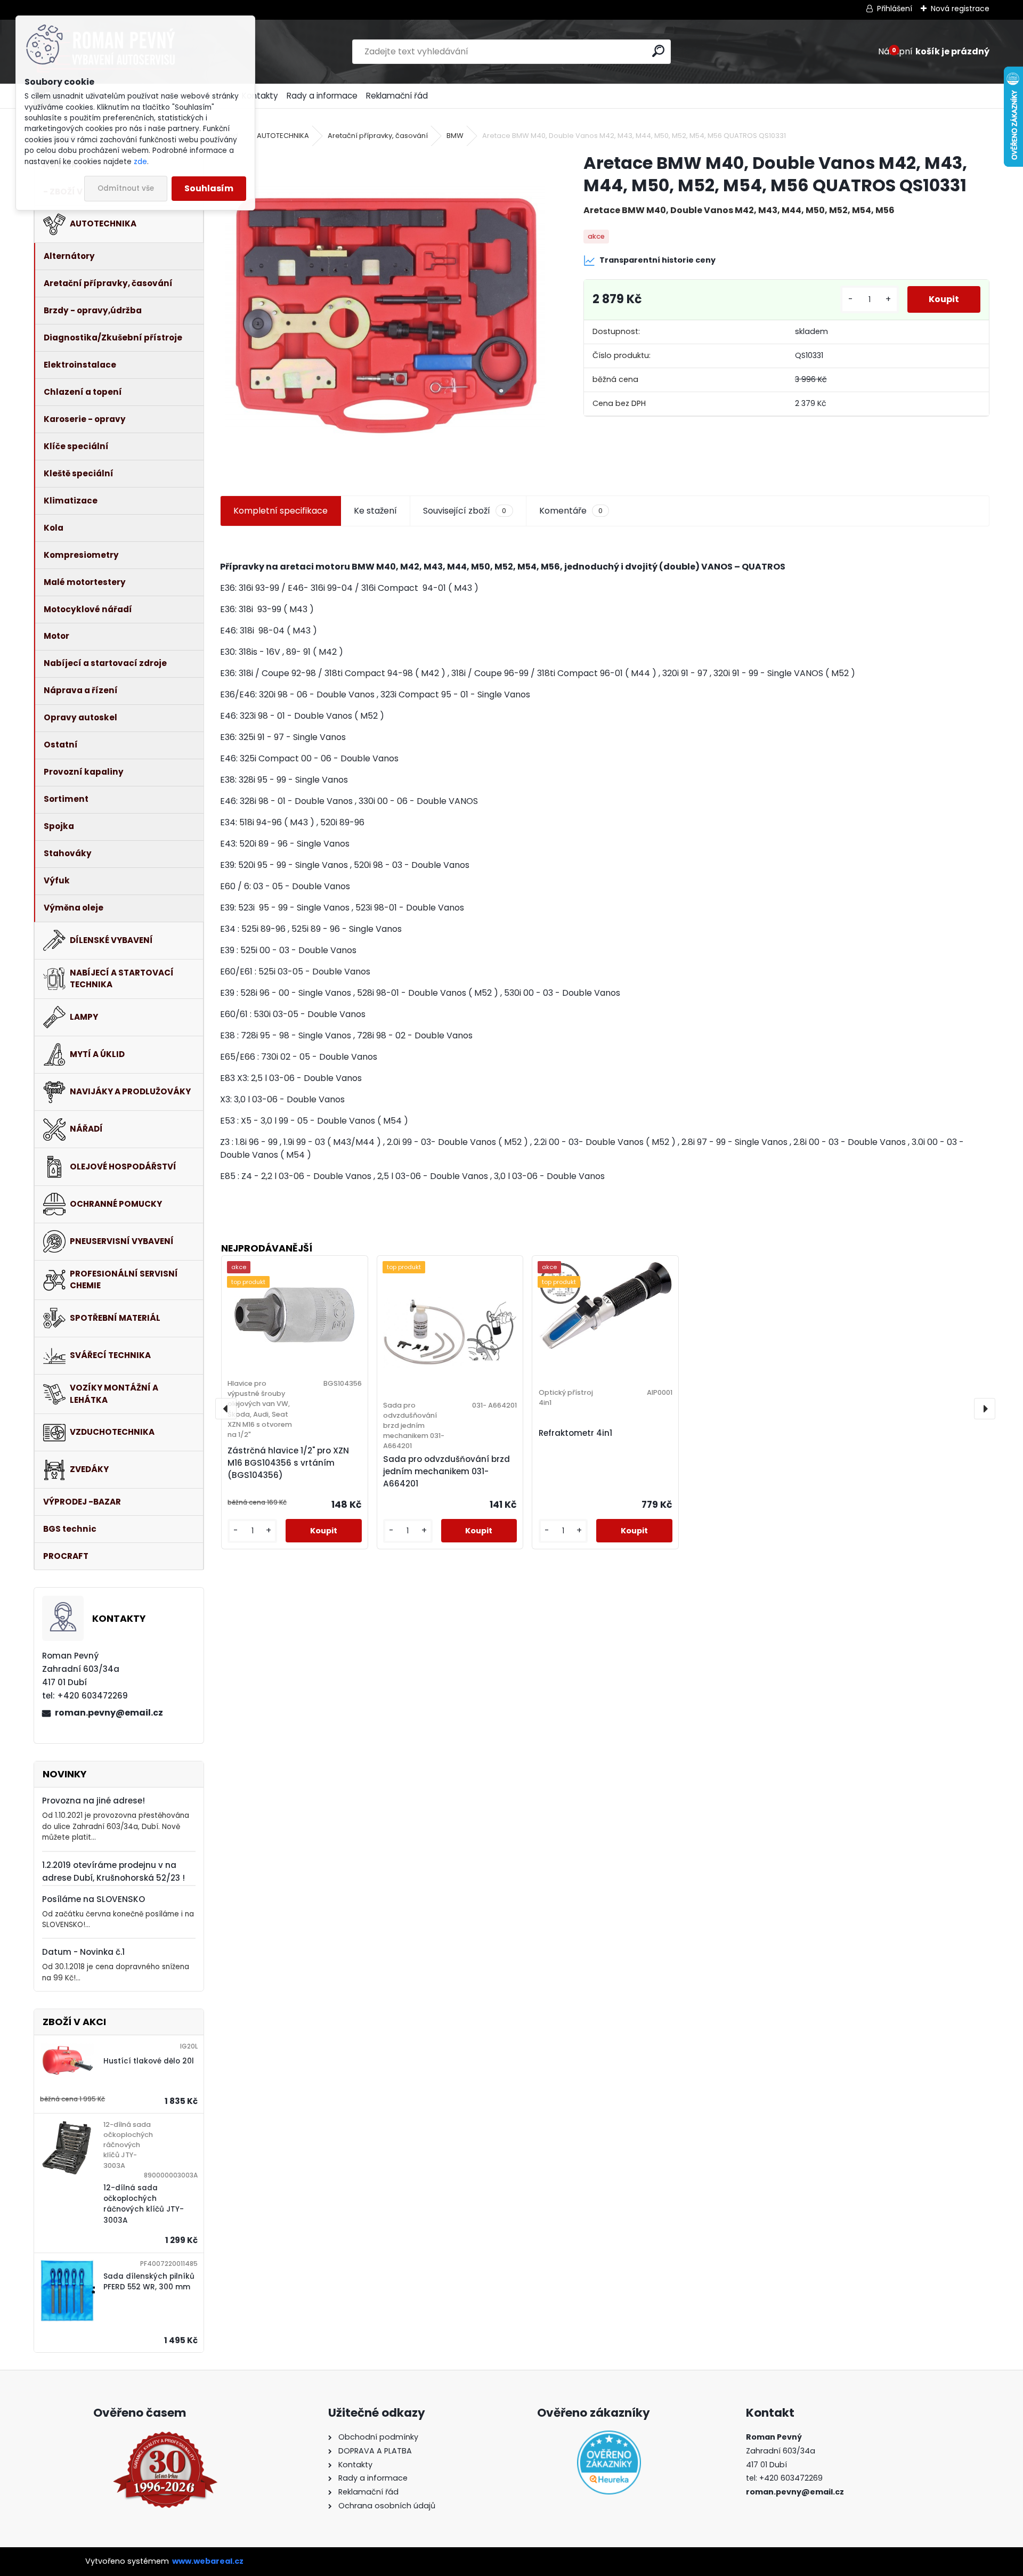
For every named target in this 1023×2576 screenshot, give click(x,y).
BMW (455, 136)
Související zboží (465, 511)
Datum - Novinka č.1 (83, 1952)
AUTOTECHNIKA (283, 136)
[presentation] (226, 1409)
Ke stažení (375, 511)
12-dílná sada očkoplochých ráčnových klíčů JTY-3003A (144, 2204)
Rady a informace (322, 96)
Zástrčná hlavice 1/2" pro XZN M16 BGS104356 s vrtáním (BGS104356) (288, 1463)
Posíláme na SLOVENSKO (94, 1899)
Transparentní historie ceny (657, 260)
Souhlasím (209, 188)
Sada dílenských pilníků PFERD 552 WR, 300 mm (149, 2282)
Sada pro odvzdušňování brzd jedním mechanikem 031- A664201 (446, 1471)
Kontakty (260, 96)
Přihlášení (895, 9)
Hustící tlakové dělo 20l (149, 2061)
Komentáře (571, 511)
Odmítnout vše (126, 188)
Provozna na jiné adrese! (94, 1801)
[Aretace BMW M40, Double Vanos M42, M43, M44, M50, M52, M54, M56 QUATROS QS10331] (385, 312)
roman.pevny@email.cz (109, 1713)
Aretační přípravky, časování (378, 136)
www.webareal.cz (208, 2561)
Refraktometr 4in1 (575, 1433)
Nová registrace (960, 9)
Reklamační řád (397, 96)
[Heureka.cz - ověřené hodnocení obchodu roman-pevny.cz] (609, 2463)
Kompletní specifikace (281, 511)
